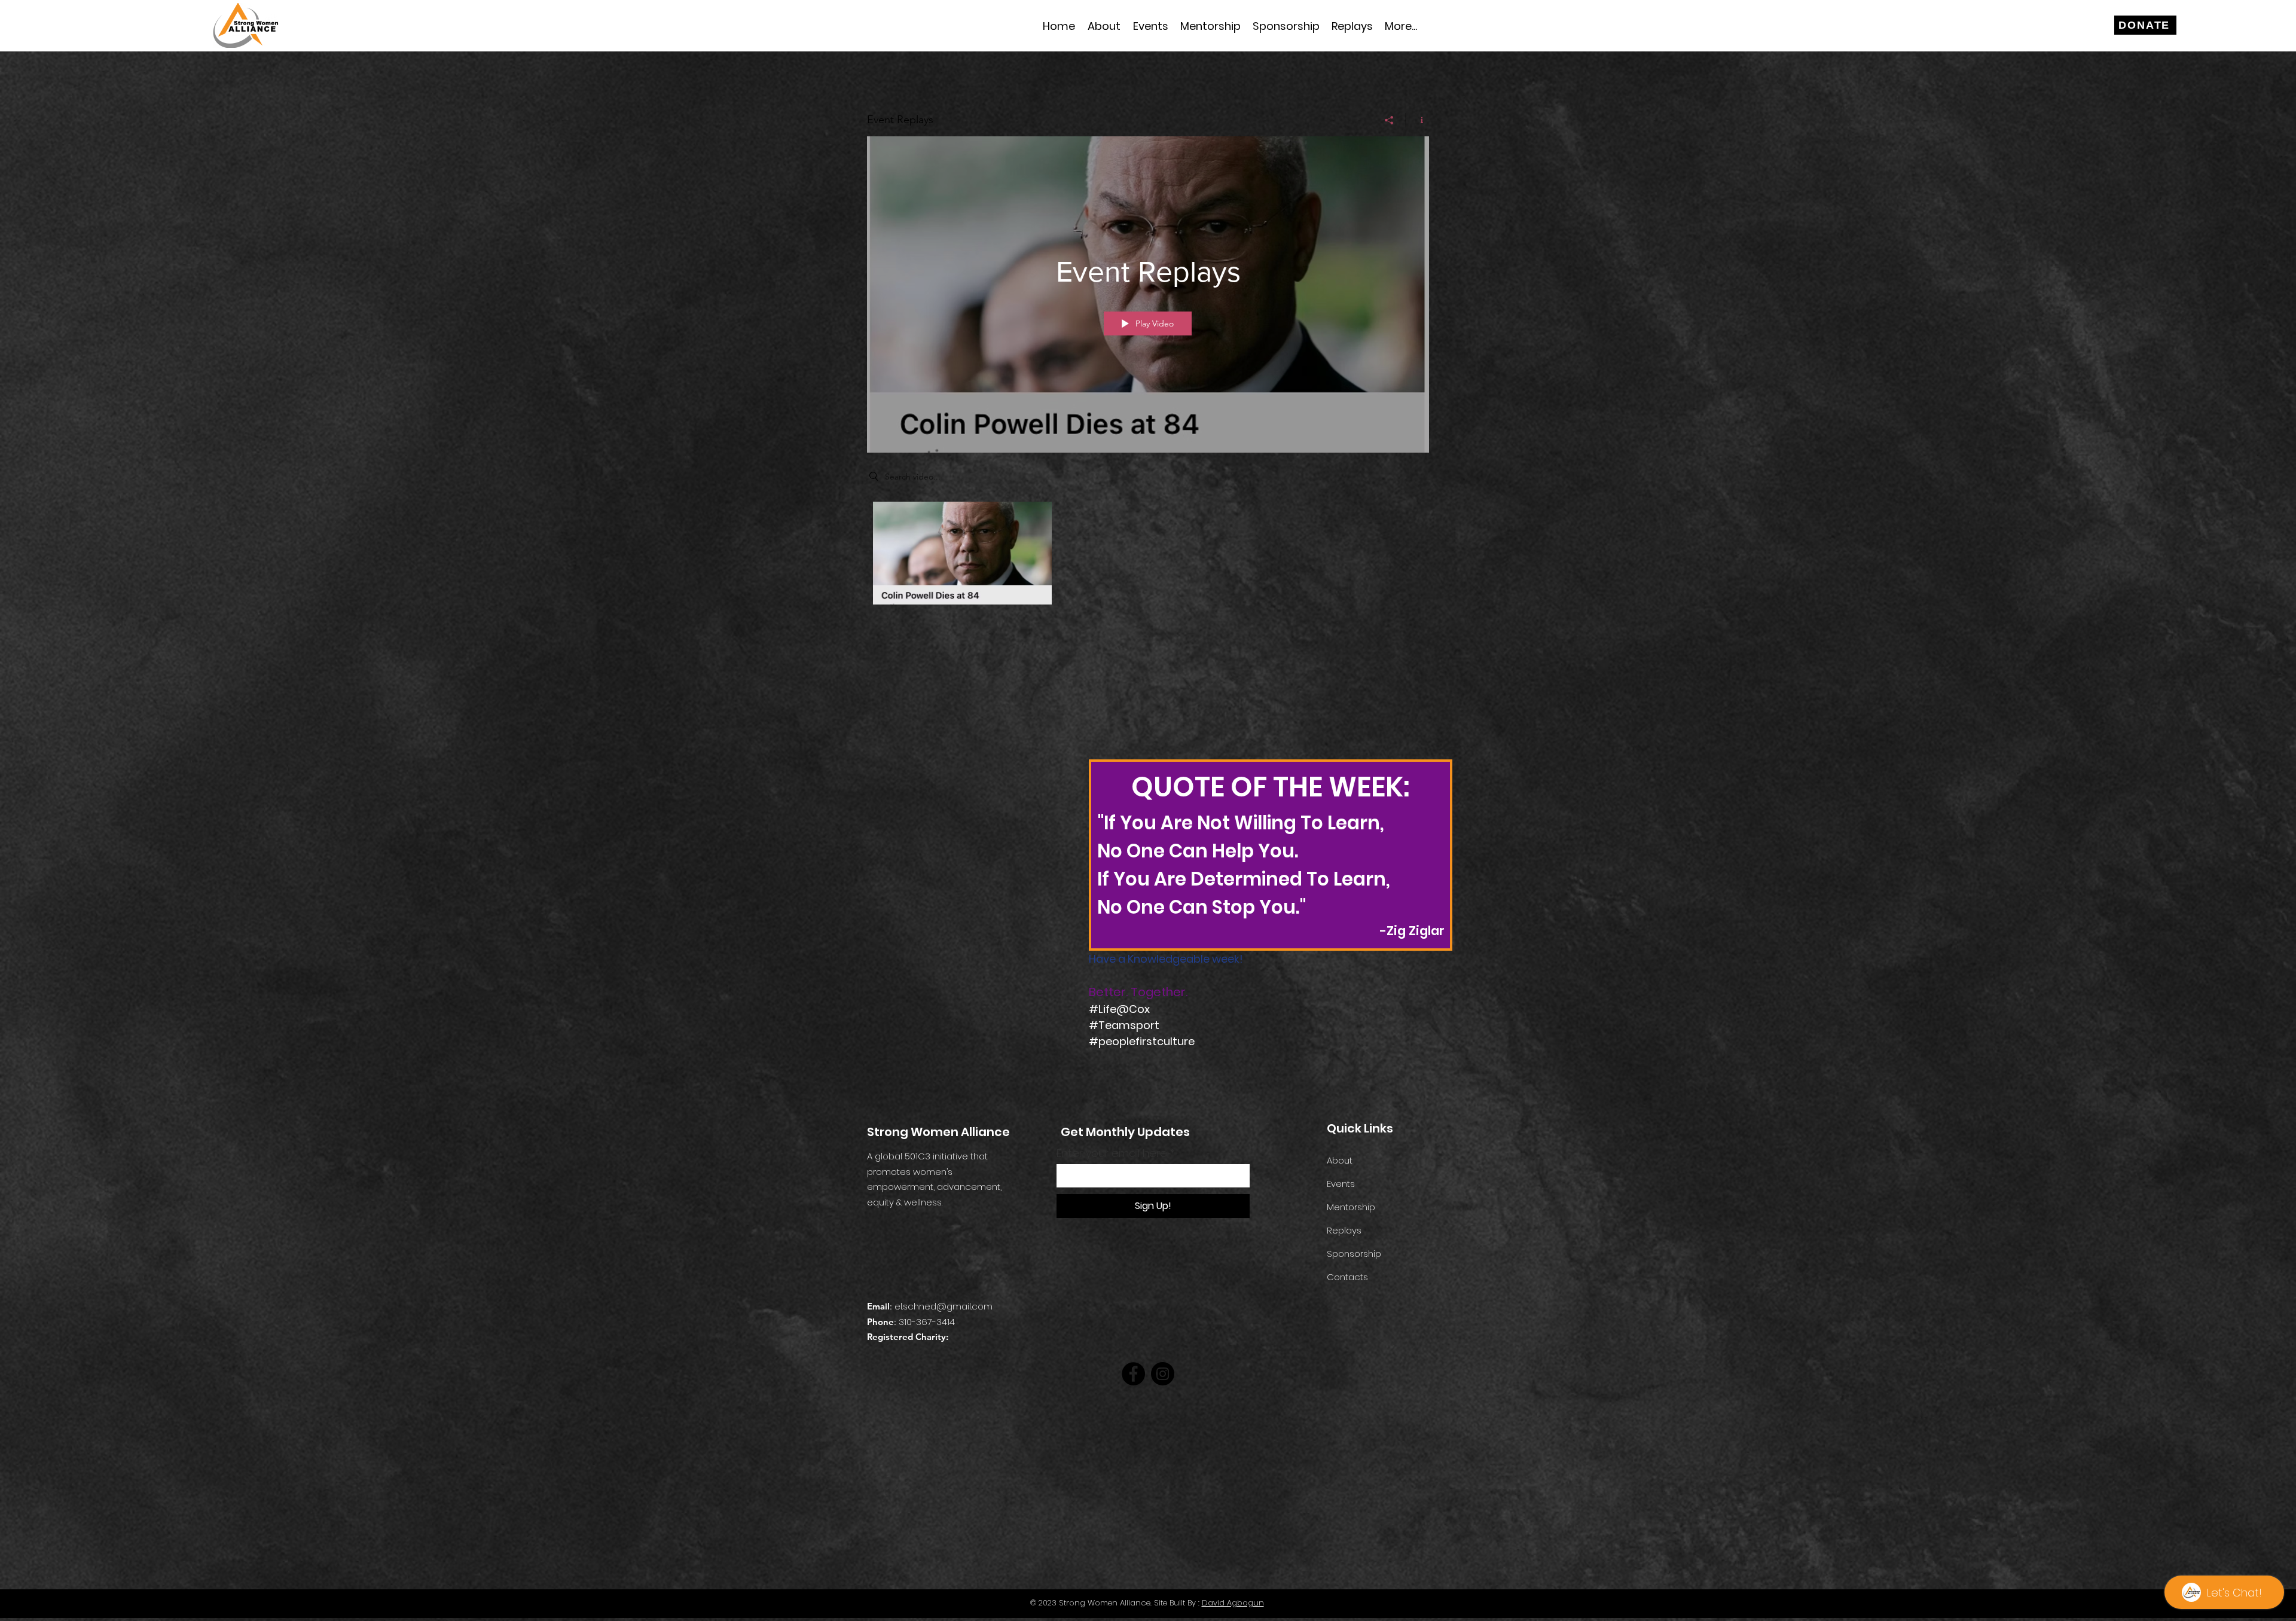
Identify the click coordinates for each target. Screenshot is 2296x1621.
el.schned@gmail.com (944, 1306)
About (1340, 1160)
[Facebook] (1133, 1374)
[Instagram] (1163, 1374)
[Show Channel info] (1417, 120)
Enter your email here (1112, 1153)
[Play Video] (962, 553)
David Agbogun (1233, 1603)
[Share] (1389, 120)
